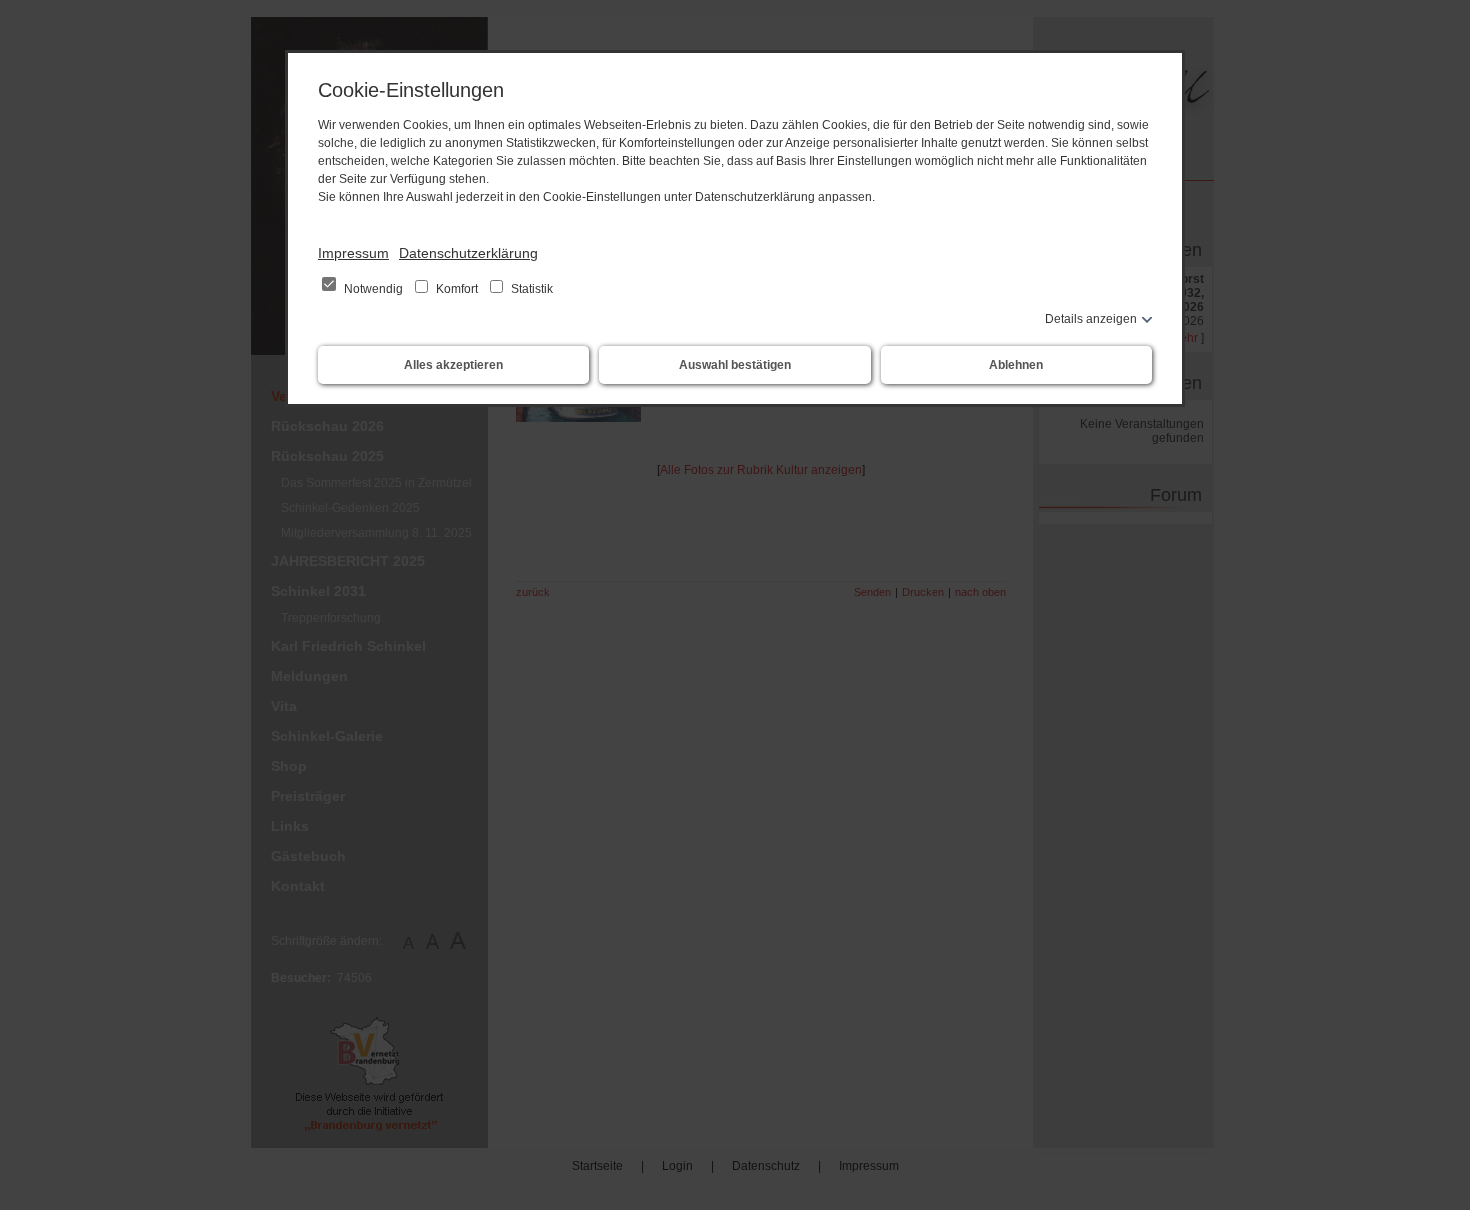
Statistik (530, 289)
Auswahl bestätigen (735, 365)
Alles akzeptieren (453, 365)
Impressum (353, 253)
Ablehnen (1016, 365)
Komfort (457, 289)
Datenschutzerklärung (468, 253)
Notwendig (373, 289)
